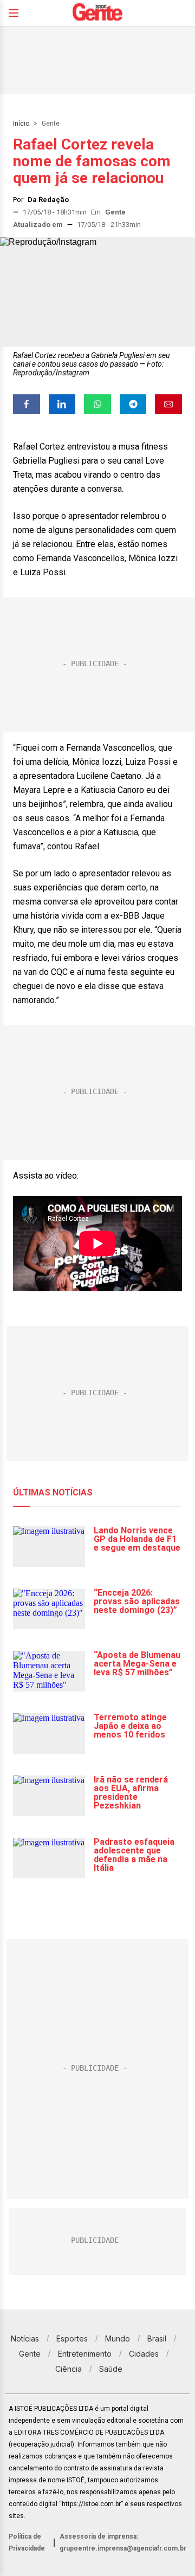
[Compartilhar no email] (168, 404)
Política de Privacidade (27, 2542)
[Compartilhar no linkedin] (62, 404)
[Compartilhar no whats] (97, 404)
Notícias (25, 2338)
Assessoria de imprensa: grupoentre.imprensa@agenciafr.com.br (123, 2542)
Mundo (118, 2338)
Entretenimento (85, 2354)
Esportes (72, 2338)
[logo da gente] (97, 13)
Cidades (144, 2354)
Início (21, 123)
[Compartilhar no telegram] (133, 404)
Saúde (111, 2369)
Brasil (157, 2338)
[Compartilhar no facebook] (27, 404)
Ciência (69, 2369)
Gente (51, 123)
